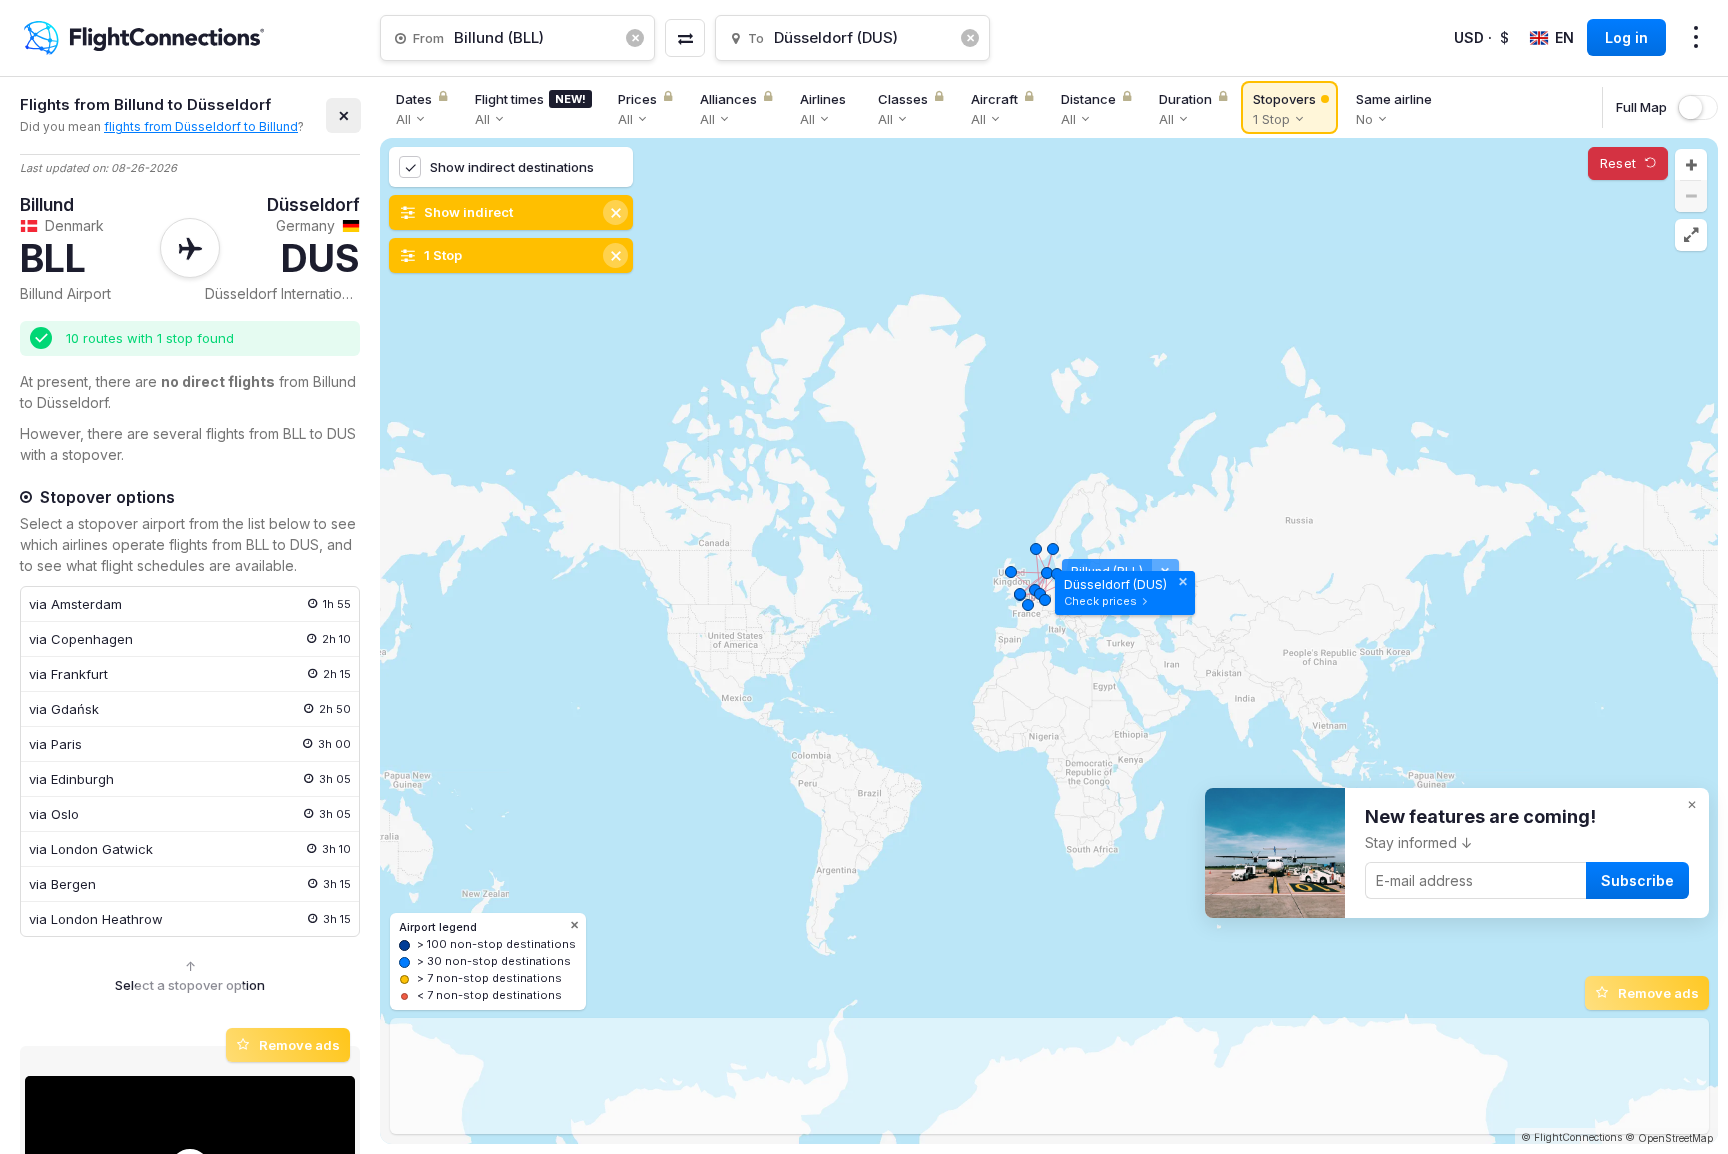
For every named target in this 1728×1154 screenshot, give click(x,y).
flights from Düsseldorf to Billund (201, 126)
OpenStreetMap (1675, 1138)
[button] (1691, 165)
